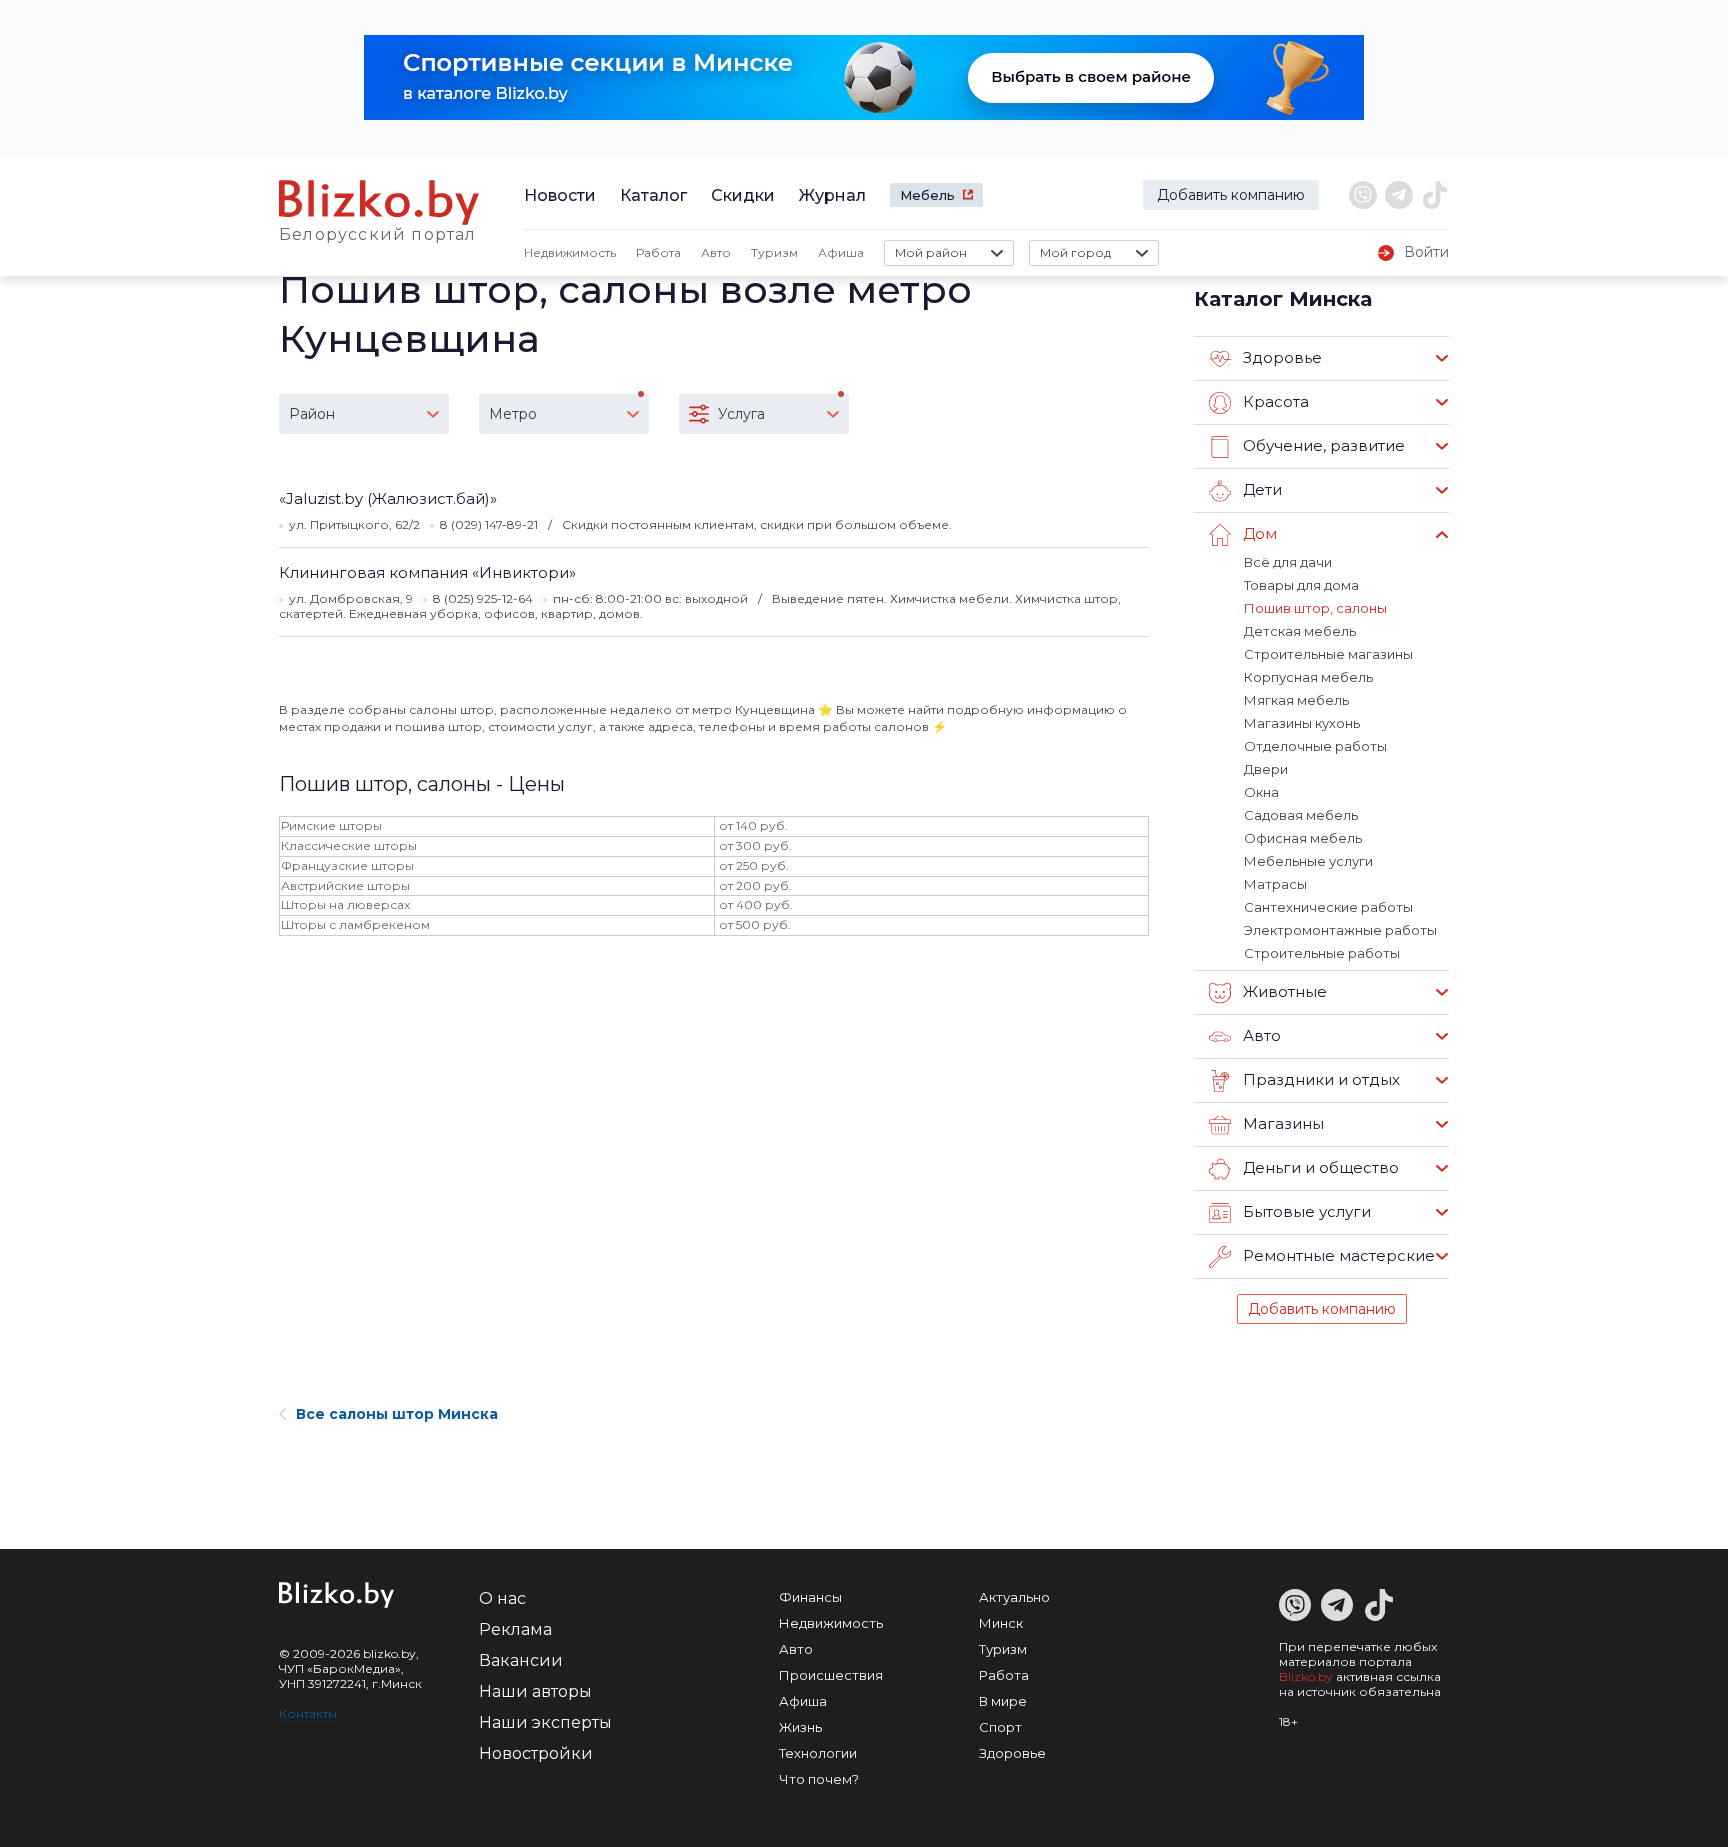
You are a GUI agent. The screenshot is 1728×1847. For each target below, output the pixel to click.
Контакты (308, 1713)
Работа (658, 252)
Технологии (818, 1753)
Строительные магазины (1328, 654)
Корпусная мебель (1308, 677)
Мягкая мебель (1296, 700)
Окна (1261, 792)
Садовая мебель (1301, 815)
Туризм (774, 252)
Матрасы (1275, 884)
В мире (1003, 1701)
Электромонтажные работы (1340, 930)
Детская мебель (1300, 631)
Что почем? (819, 1779)
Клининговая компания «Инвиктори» (427, 572)
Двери (1266, 769)
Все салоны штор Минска (397, 1414)
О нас (502, 1598)
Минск (1001, 1623)
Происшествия (831, 1675)
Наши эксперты (545, 1722)
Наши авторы (535, 1691)
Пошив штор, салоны (1315, 608)
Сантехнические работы (1328, 907)
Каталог (653, 195)
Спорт (1000, 1727)
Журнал (832, 195)
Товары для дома (1301, 585)
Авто (716, 252)
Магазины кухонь (1302, 723)
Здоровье (1012, 1753)
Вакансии (521, 1660)
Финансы (810, 1597)
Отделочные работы (1315, 746)
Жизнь (800, 1727)
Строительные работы (1322, 953)
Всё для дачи (1288, 562)
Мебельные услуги (1308, 861)
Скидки (743, 195)
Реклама (515, 1629)
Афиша (841, 252)
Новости (560, 195)
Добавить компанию (1231, 195)
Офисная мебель (1303, 838)
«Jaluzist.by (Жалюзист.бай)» (388, 498)
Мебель (927, 195)
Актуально (1014, 1597)
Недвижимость (570, 252)
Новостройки (536, 1753)
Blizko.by (1306, 1676)
